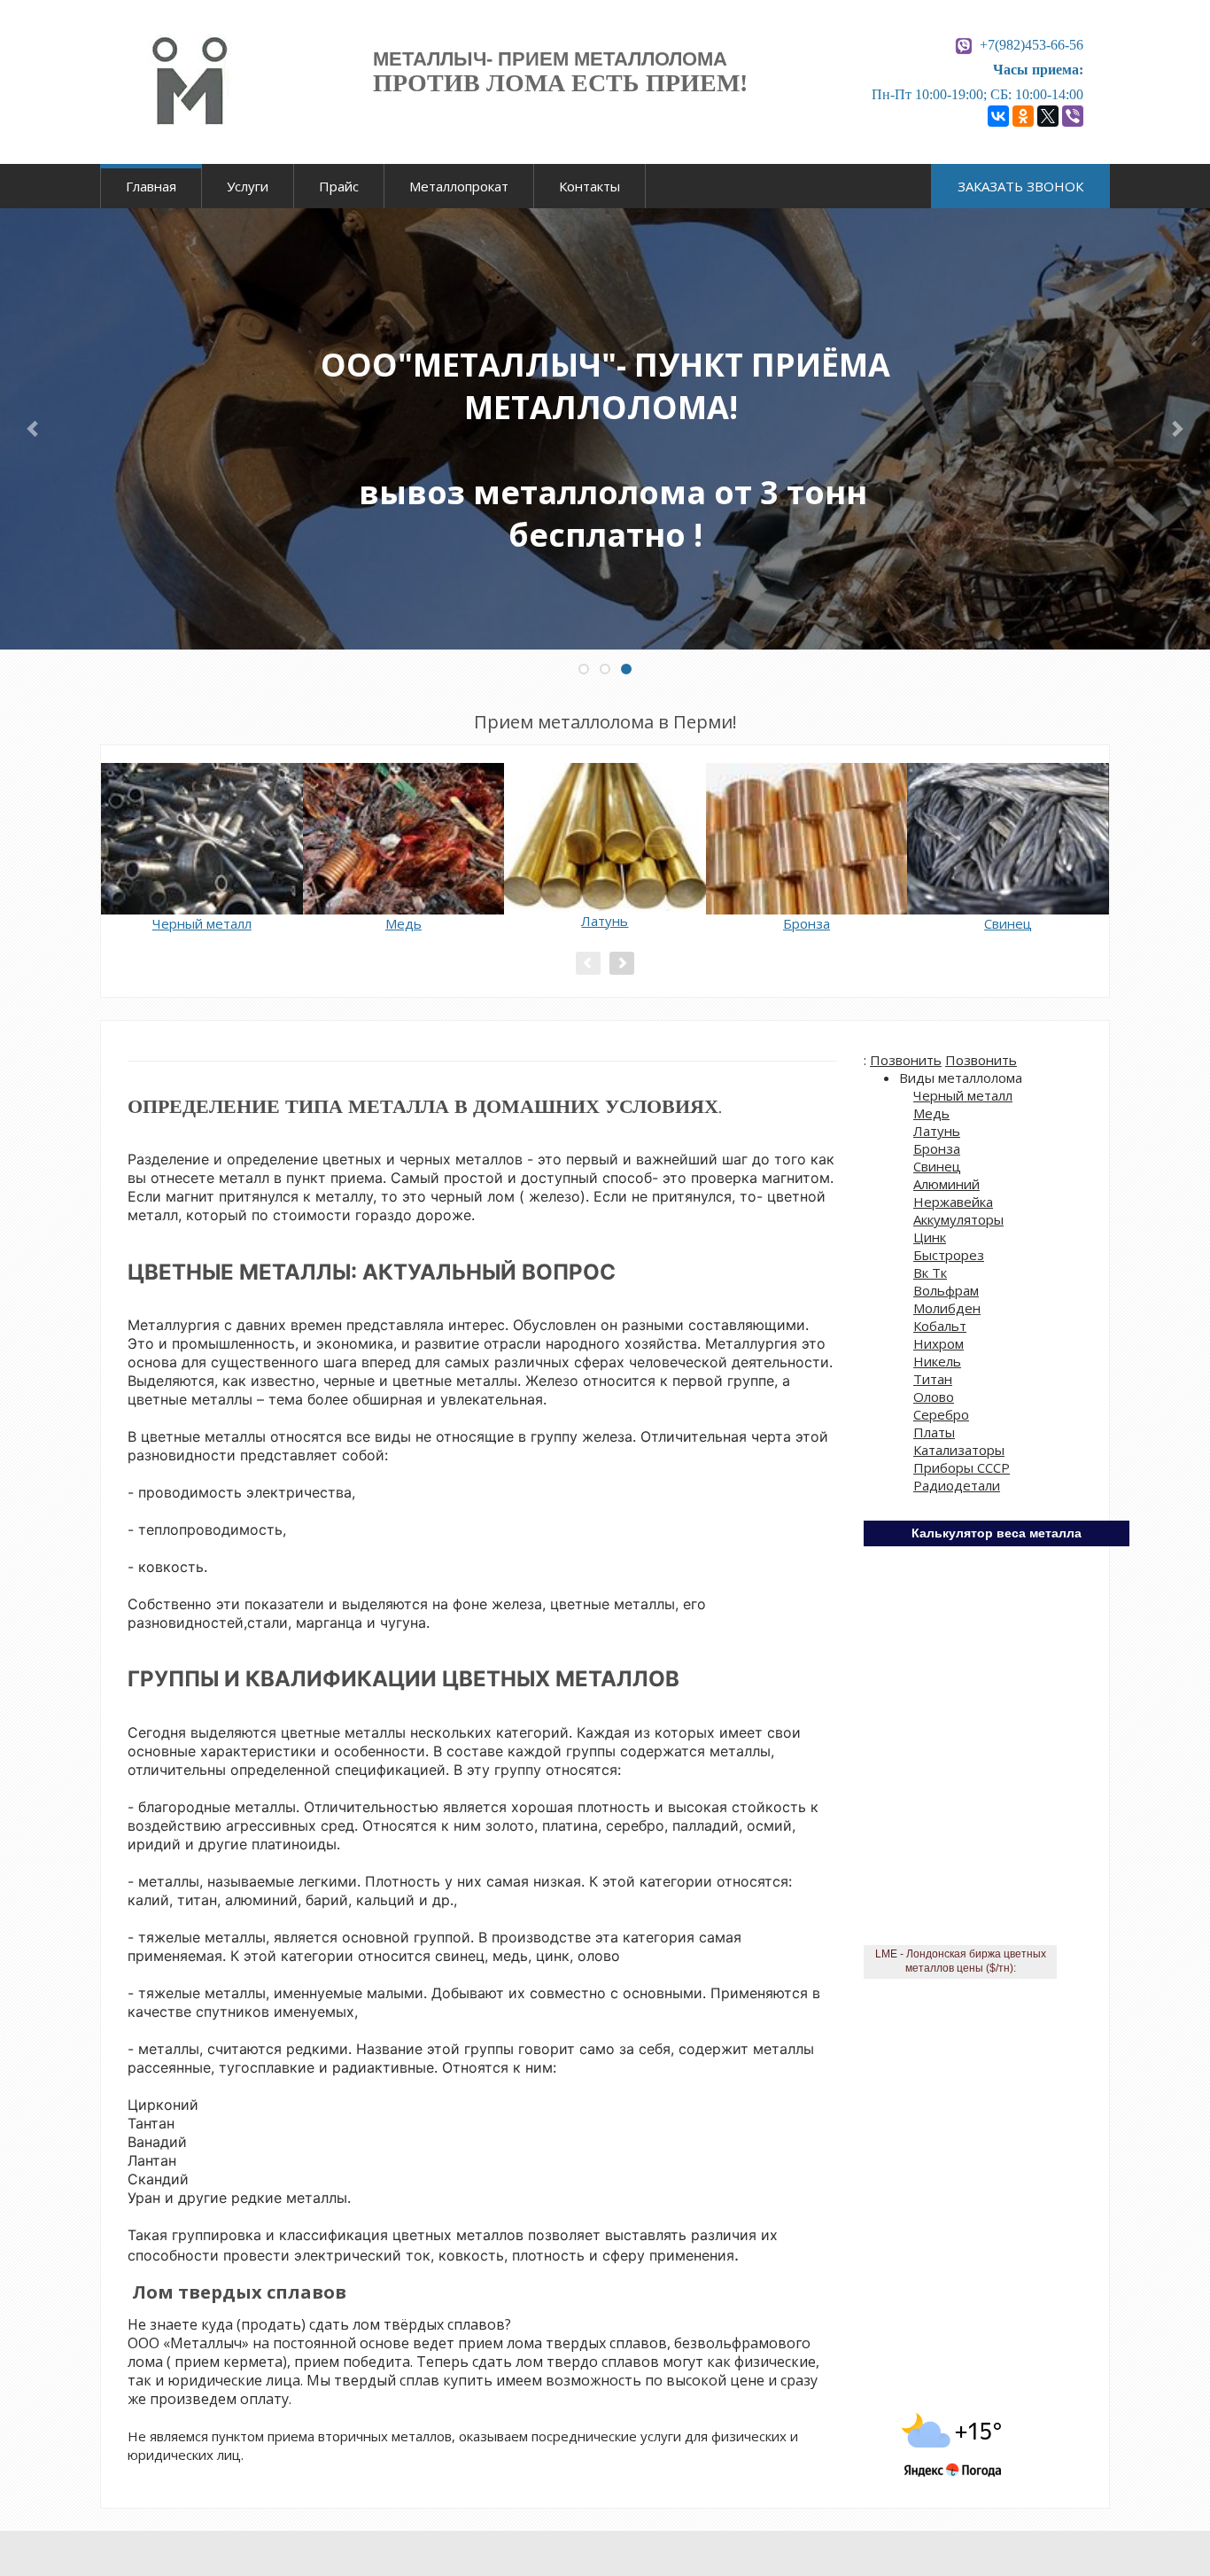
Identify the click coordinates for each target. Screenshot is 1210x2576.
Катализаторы (959, 1450)
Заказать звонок (1020, 186)
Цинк (930, 1237)
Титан (933, 1379)
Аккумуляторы (958, 1219)
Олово (934, 1397)
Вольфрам (946, 1290)
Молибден (947, 1308)
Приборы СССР (962, 1467)
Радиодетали (957, 1485)
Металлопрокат (459, 186)
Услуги (248, 186)
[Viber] (1073, 116)
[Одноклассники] (1023, 116)
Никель (937, 1361)
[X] (1048, 116)
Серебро (941, 1414)
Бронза (937, 1148)
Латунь (937, 1131)
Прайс (339, 186)
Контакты (589, 186)
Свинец (937, 1166)
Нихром (939, 1343)
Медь (931, 1113)
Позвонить (906, 1060)
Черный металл (963, 1095)
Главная (151, 186)
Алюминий (946, 1184)
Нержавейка (953, 1202)
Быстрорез (949, 1255)
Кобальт (940, 1326)
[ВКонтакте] (998, 116)
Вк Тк (930, 1272)
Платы (934, 1432)
